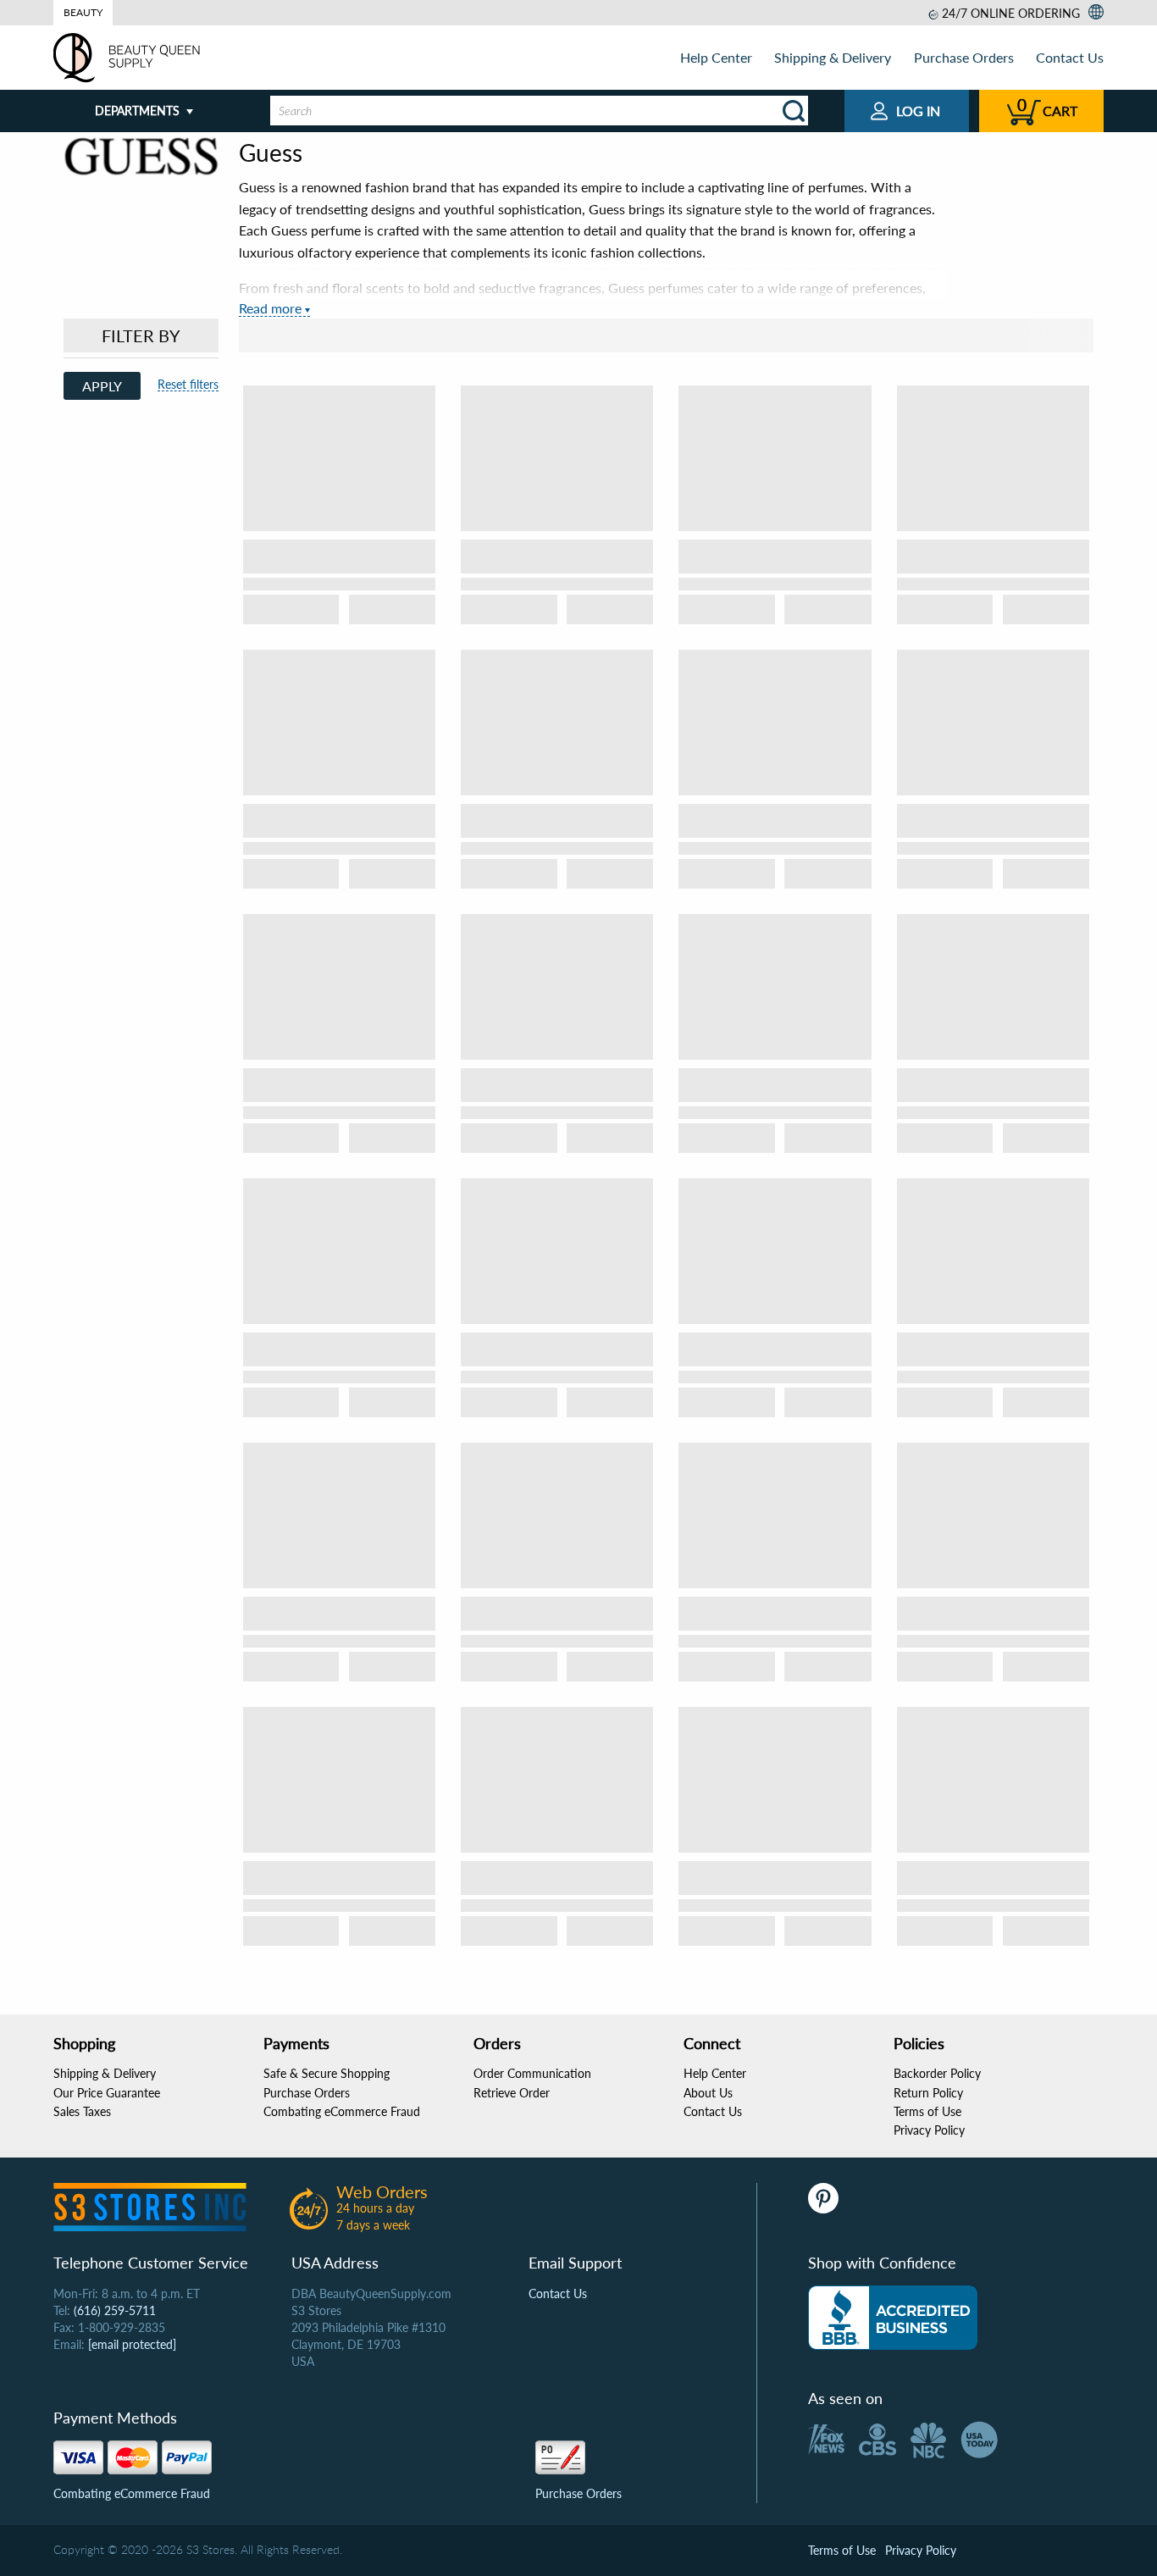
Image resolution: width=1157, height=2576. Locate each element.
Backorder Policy (937, 2073)
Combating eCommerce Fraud (342, 2111)
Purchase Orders (964, 57)
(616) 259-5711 (115, 2310)
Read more (270, 308)
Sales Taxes (82, 2111)
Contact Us (1070, 57)
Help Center (716, 57)
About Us (708, 2093)
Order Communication (532, 2073)
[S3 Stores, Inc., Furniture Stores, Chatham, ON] (893, 2318)
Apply (102, 386)
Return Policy (928, 2093)
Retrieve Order (512, 2093)
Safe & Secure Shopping (327, 2073)
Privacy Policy (929, 2130)
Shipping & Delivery (833, 57)
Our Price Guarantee (107, 2093)
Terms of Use (927, 2111)
